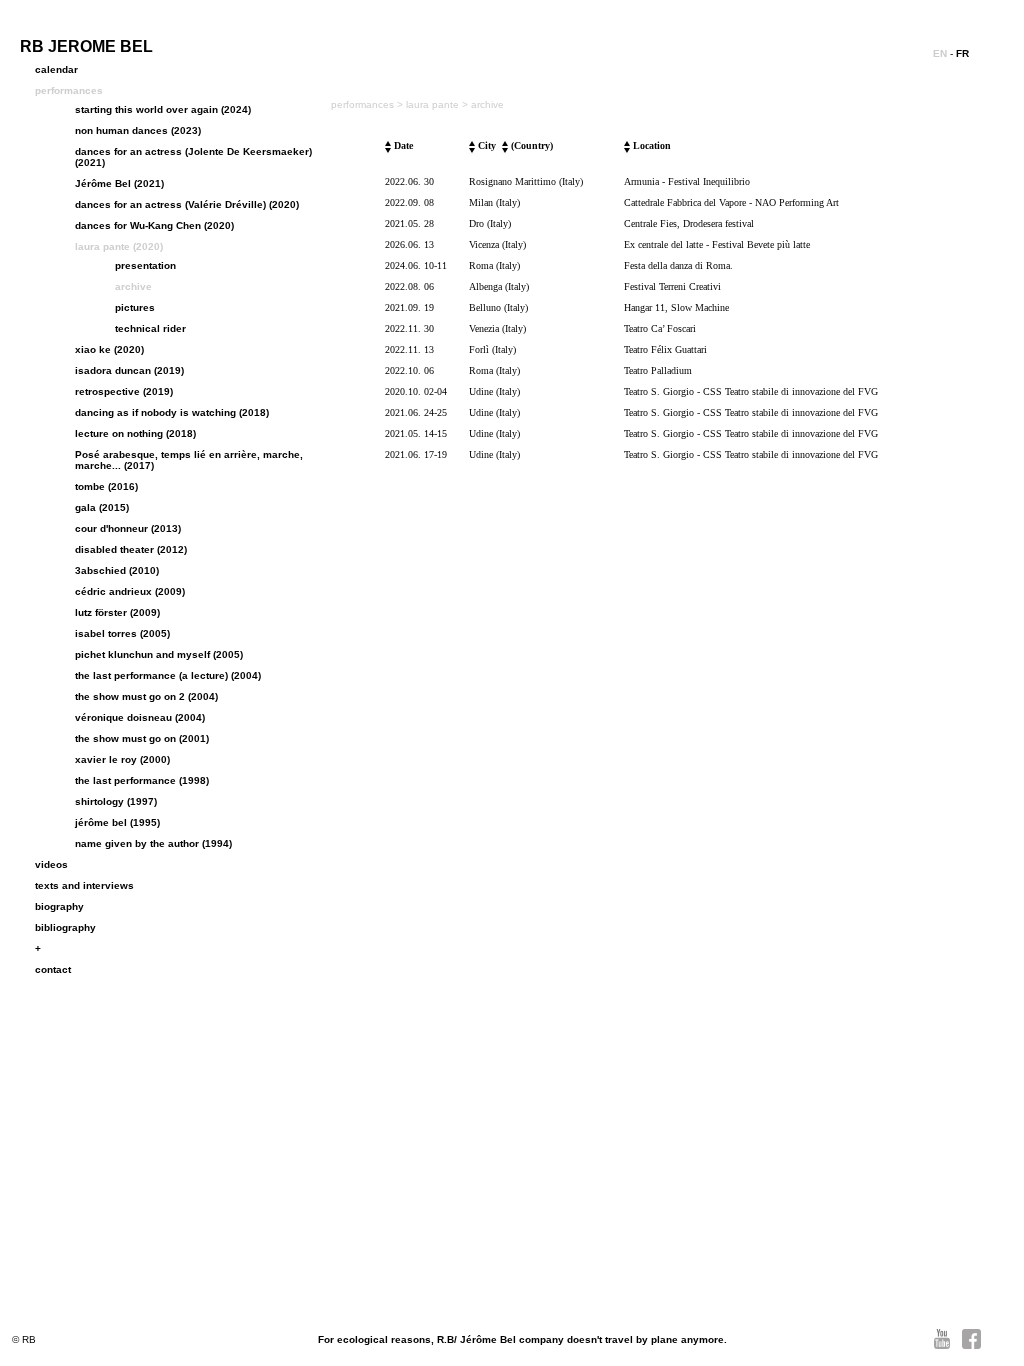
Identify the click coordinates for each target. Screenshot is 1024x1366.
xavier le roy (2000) (122, 759)
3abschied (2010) (117, 570)
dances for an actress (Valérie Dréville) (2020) (187, 204)
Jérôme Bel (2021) (119, 183)
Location (650, 145)
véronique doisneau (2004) (140, 717)
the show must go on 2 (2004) (146, 696)
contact (53, 969)
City (485, 145)
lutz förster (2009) (117, 612)
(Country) (530, 145)
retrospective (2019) (124, 391)
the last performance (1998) (142, 780)
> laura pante (429, 104)
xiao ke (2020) (109, 349)
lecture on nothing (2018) (135, 433)
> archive (483, 104)
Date (402, 145)
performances (69, 90)
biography (59, 906)
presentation (145, 265)
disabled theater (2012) (131, 549)
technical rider (150, 328)
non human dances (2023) (138, 130)
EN (940, 53)
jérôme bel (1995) (117, 822)
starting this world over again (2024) (163, 109)
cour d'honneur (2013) (128, 528)
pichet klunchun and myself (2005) (159, 654)
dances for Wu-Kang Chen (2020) (154, 225)
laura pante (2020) (119, 246)
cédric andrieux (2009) (130, 591)
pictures (135, 307)
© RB (24, 1339)
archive (133, 286)
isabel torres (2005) (122, 633)
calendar (56, 69)
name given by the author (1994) (153, 843)
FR (962, 53)
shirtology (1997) (116, 801)
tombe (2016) (106, 486)
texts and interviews (84, 885)
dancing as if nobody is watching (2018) (172, 412)
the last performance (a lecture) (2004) (168, 675)
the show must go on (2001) (142, 738)
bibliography (65, 927)
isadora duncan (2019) (129, 370)
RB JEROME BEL (86, 46)
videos (51, 864)
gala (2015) (102, 507)
